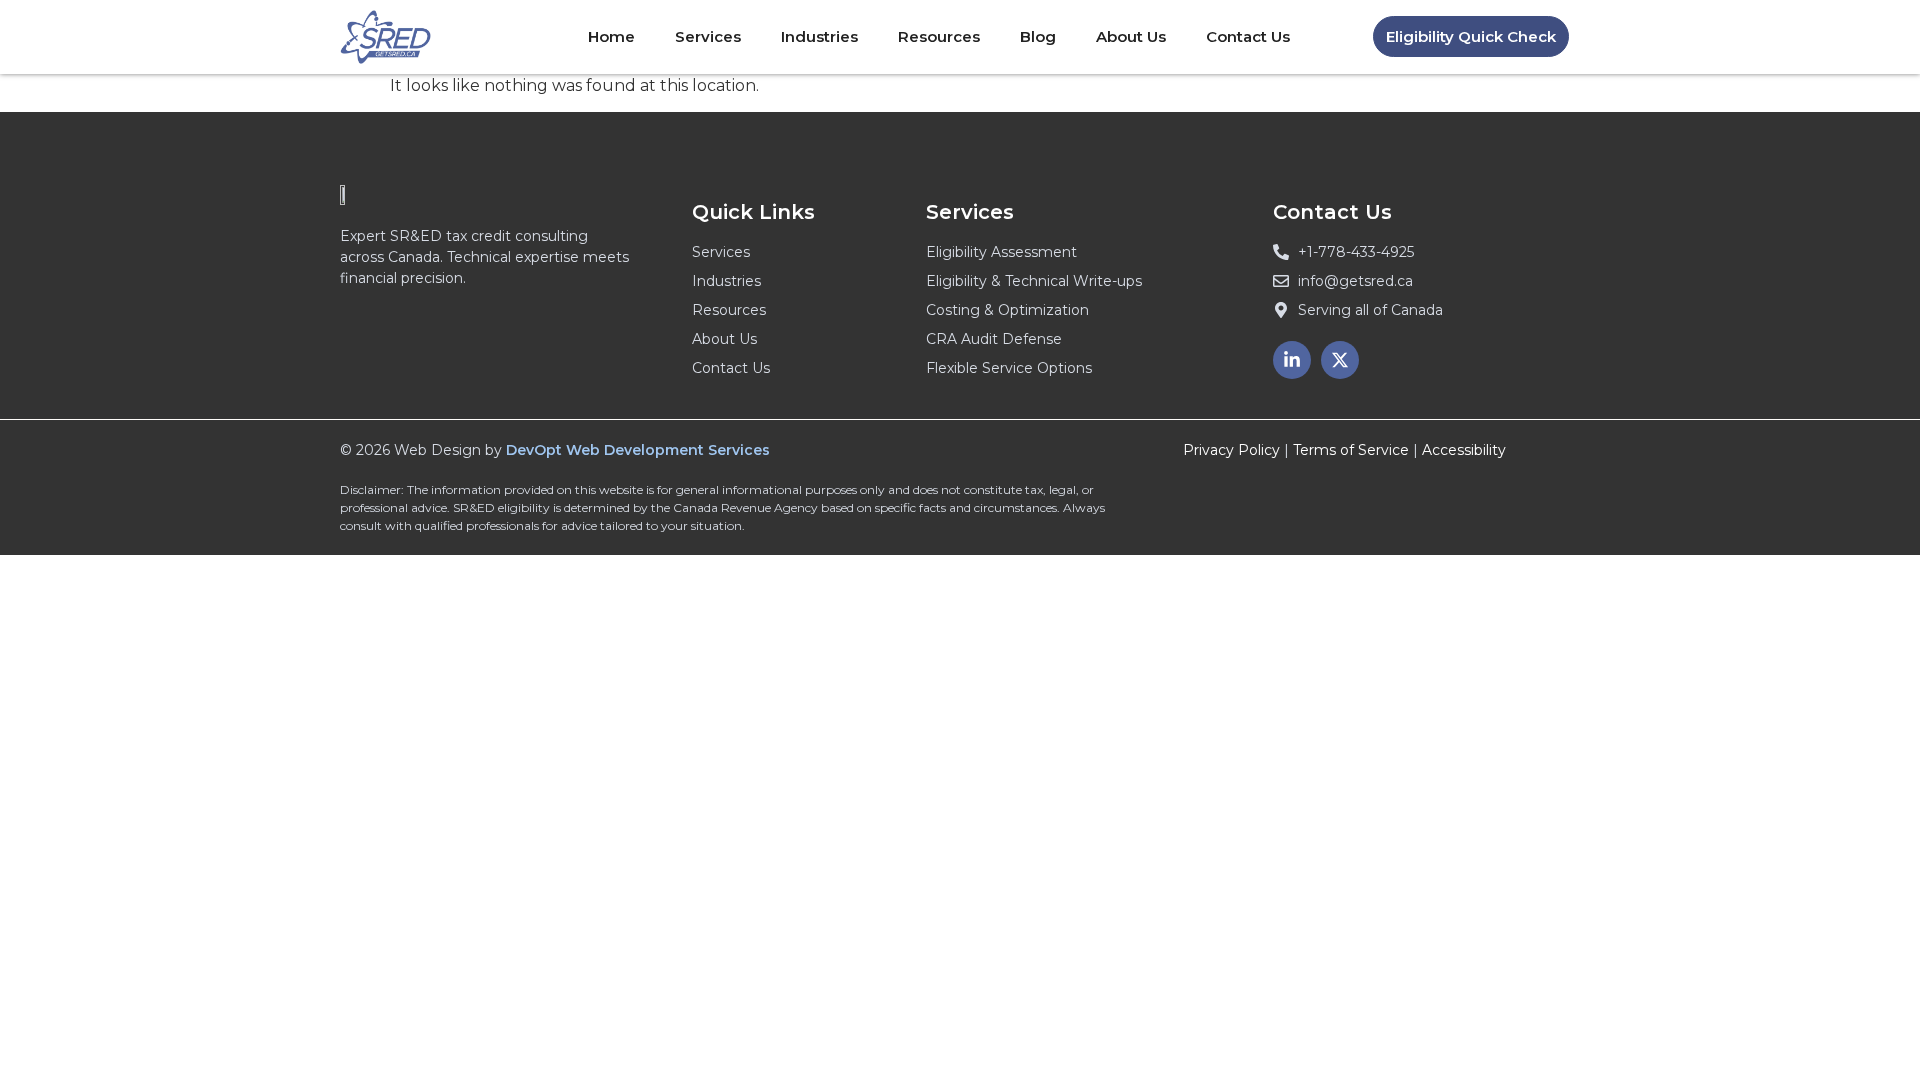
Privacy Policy (1231, 450)
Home (611, 36)
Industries (819, 36)
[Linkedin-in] (1292, 360)
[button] (1471, 36)
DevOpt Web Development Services (638, 450)
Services (708, 36)
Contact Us (1248, 36)
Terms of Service (1351, 450)
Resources (939, 36)
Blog (1038, 36)
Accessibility (1464, 450)
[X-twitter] (1340, 360)
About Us (1131, 36)
